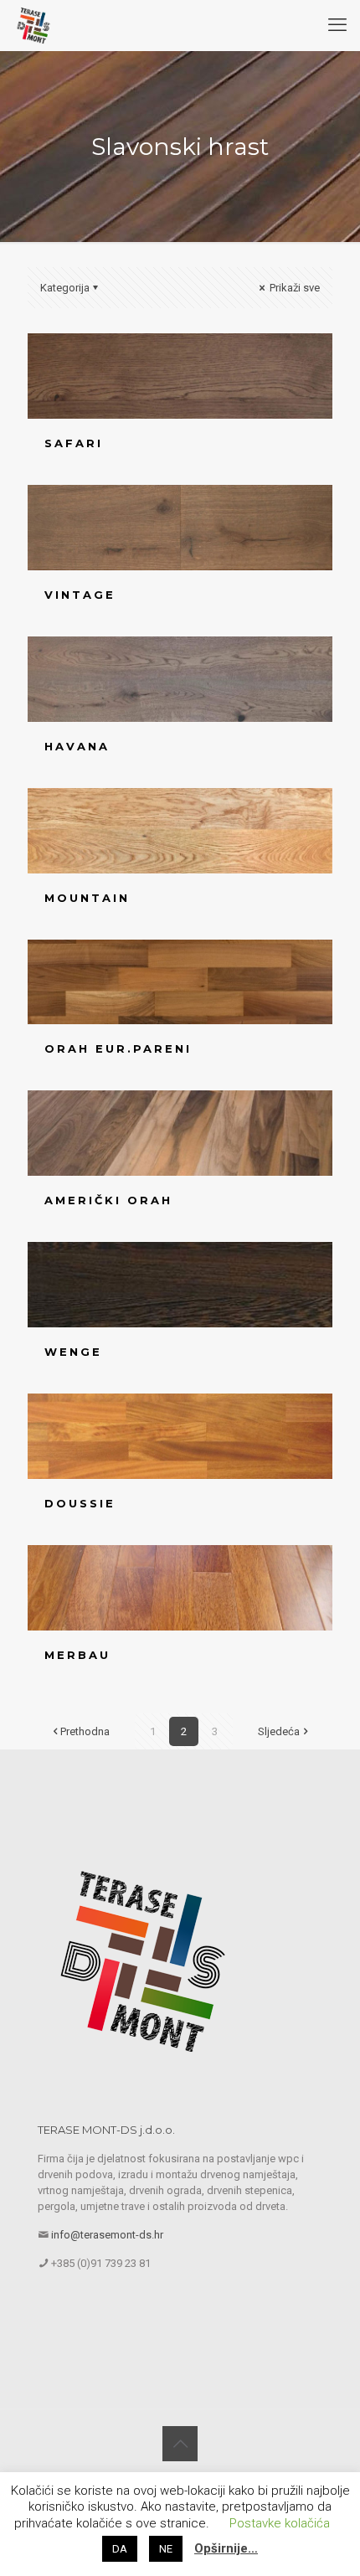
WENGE (73, 1352)
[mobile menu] (337, 25)
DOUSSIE (80, 1503)
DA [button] (120, 2549)
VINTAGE (80, 595)
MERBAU (77, 1655)
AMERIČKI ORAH (108, 1200)
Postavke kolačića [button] (280, 2523)
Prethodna (85, 1731)
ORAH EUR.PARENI (118, 1048)
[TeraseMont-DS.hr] (33, 25)
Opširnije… (226, 2548)
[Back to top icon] (180, 2444)
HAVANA (77, 746)
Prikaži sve (293, 288)
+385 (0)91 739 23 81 (101, 2263)
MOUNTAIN (87, 898)
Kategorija (65, 288)
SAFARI (74, 443)
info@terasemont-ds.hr (107, 2235)
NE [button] (166, 2549)
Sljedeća (279, 1731)
